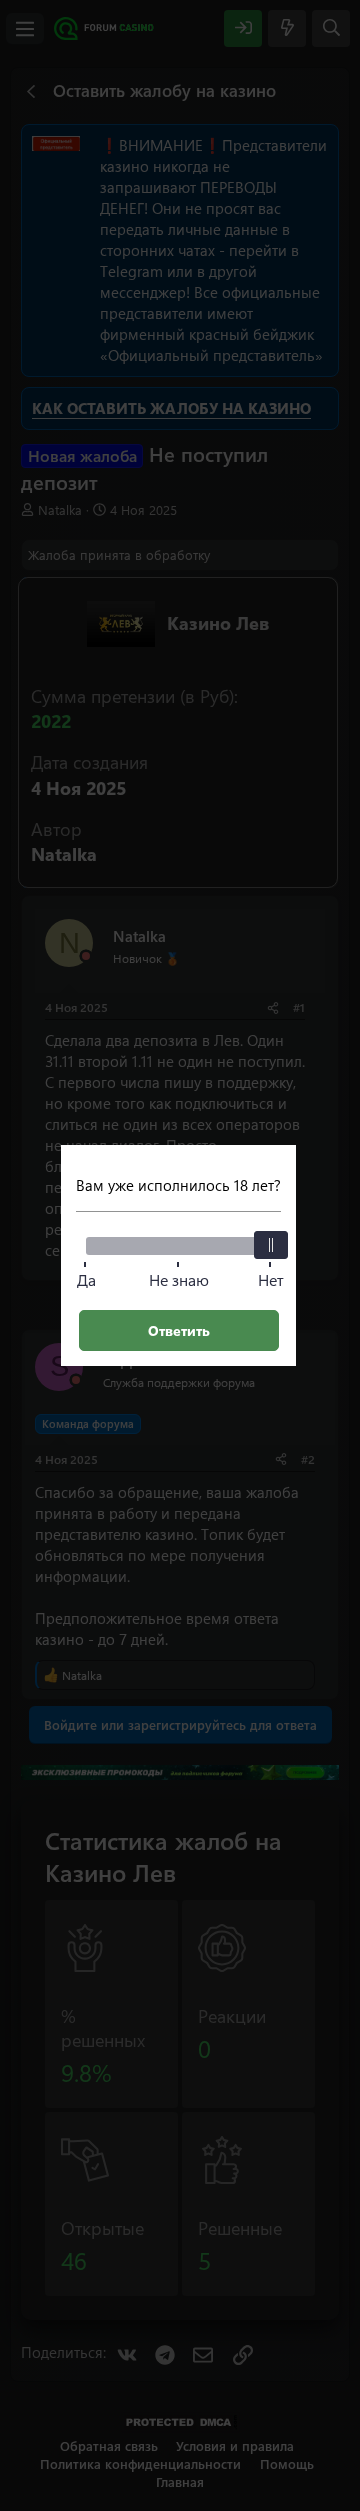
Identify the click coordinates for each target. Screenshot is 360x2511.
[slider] (271, 1245)
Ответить (179, 1330)
